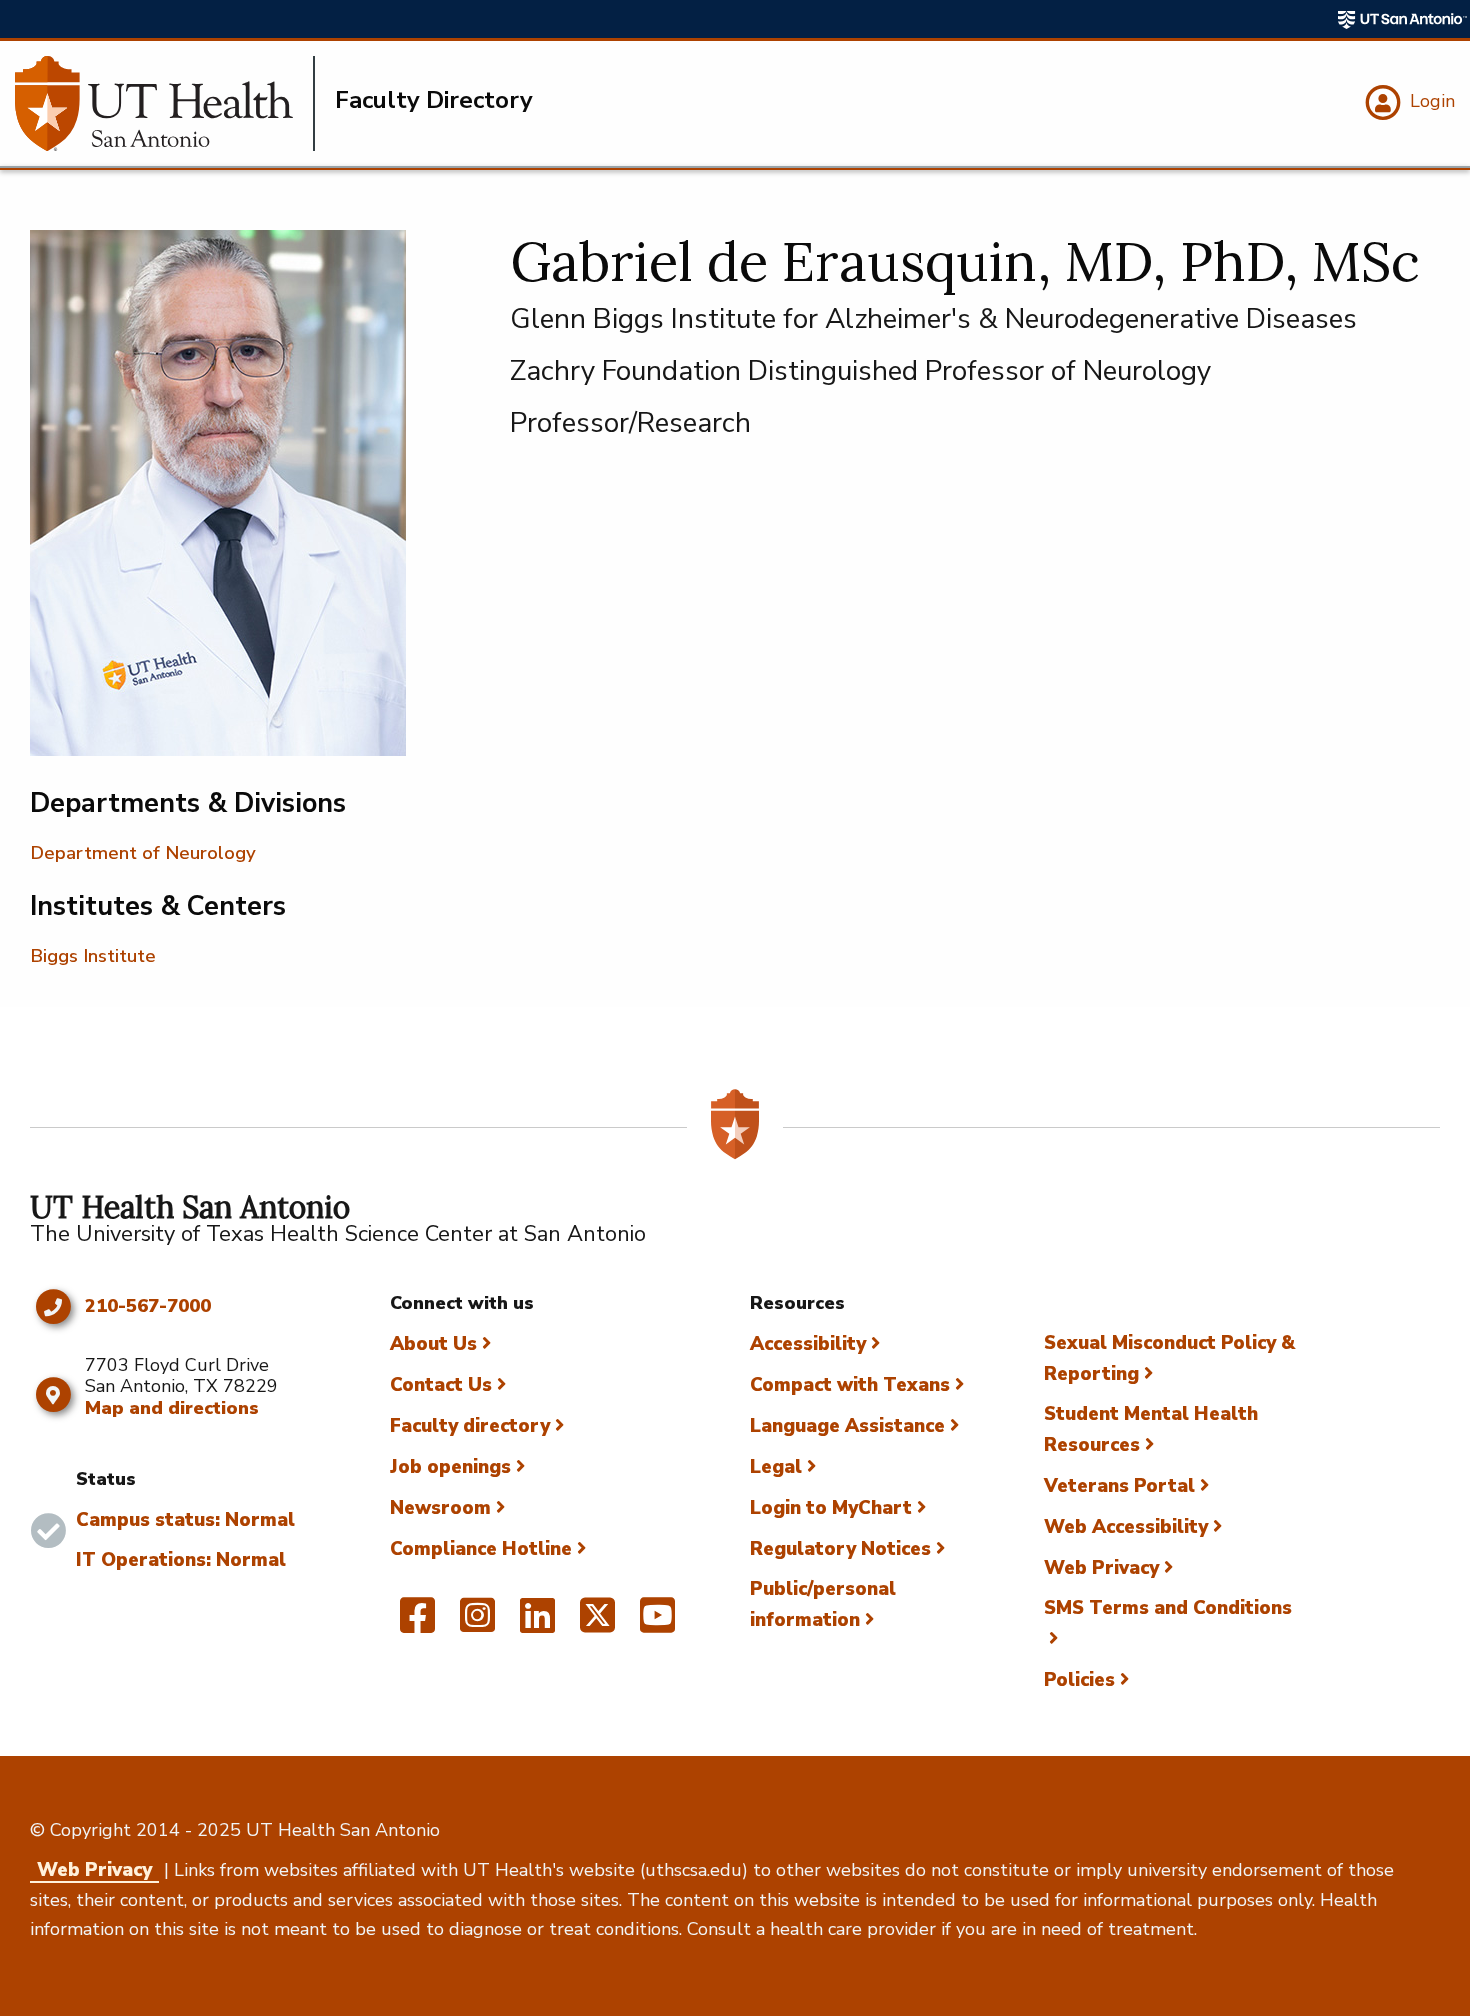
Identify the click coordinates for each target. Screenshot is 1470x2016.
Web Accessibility (1126, 1527)
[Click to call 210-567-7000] (52, 1307)
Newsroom (440, 1508)
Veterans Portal (1119, 1486)
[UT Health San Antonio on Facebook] (417, 1624)
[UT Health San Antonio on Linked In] (537, 1624)
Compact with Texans (850, 1385)
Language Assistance (847, 1426)
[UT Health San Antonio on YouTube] (657, 1624)
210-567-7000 (148, 1307)
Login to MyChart (831, 1508)
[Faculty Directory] (165, 103)
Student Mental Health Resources (1151, 1429)
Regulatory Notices (840, 1549)
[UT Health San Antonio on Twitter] (597, 1624)
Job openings (450, 1467)
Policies (1079, 1680)
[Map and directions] (52, 1395)
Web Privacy (1101, 1568)
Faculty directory (470, 1426)
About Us (433, 1344)
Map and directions (172, 1408)
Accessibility (808, 1344)
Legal (776, 1467)
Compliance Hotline (481, 1549)
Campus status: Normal (185, 1520)
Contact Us (441, 1385)
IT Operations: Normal (181, 1560)
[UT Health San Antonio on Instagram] (477, 1624)
